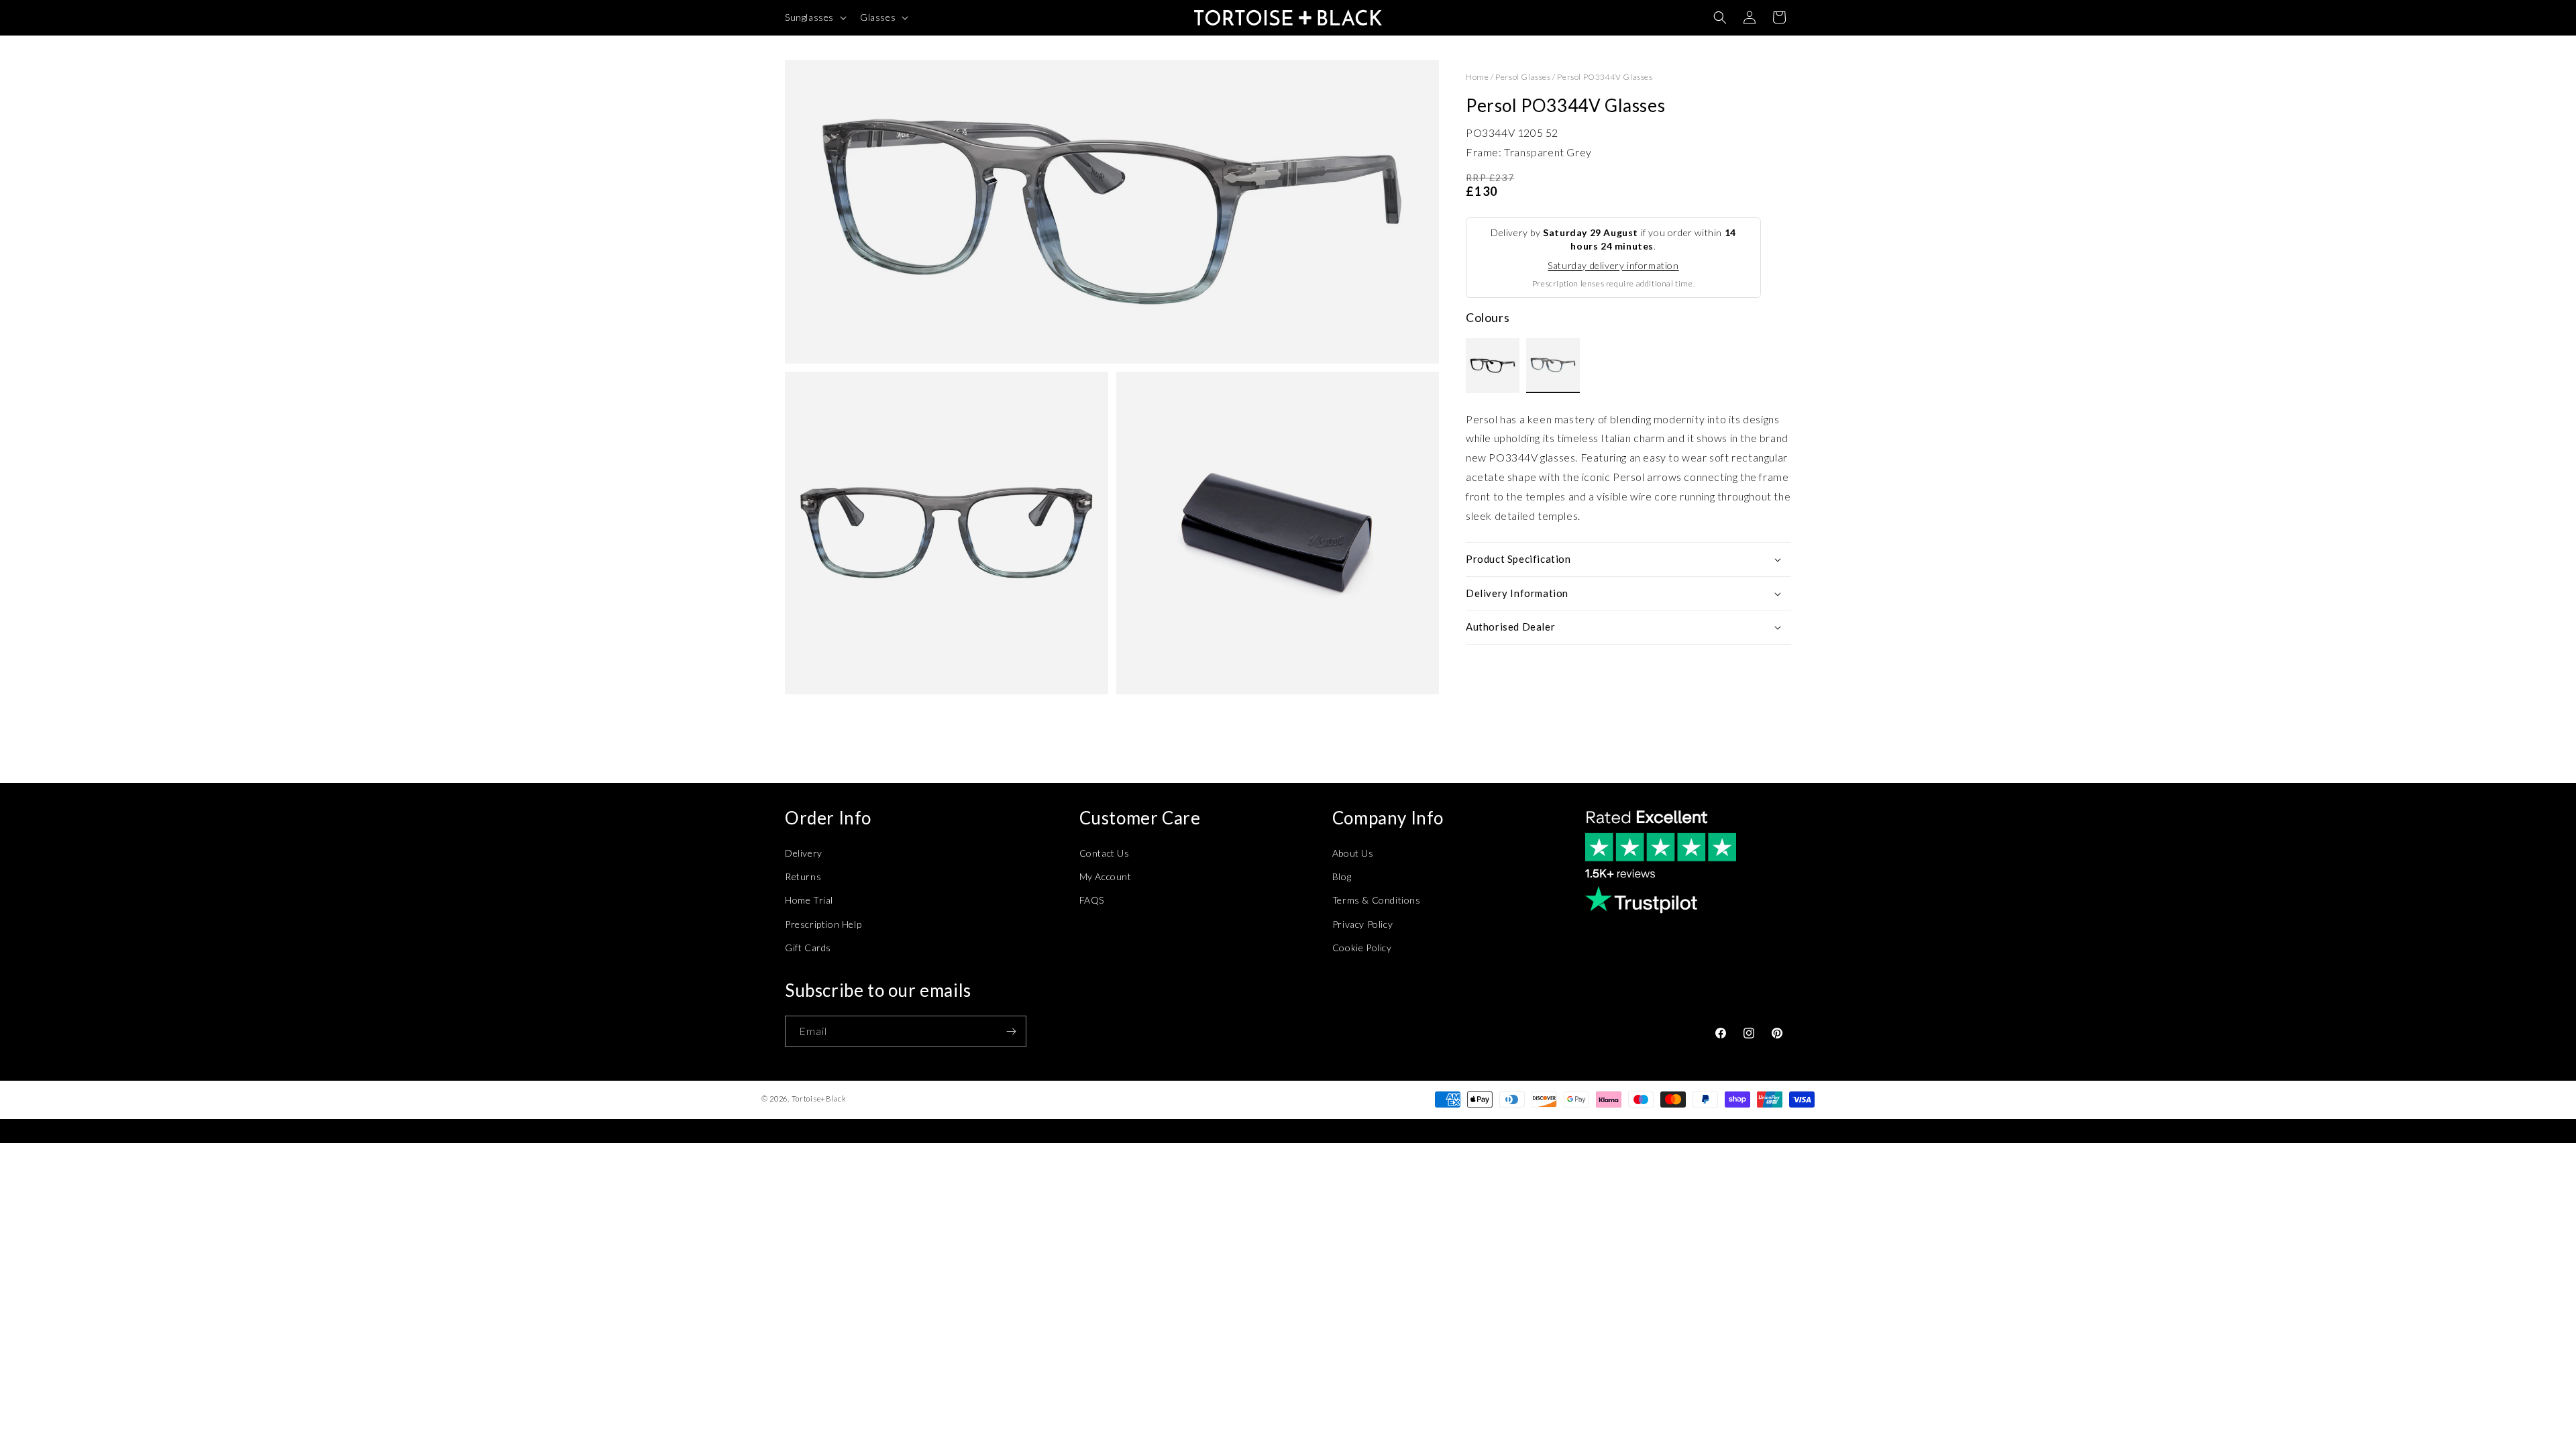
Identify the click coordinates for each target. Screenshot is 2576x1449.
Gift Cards (808, 948)
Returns (803, 876)
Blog (1342, 876)
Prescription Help (823, 924)
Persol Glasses (1523, 77)
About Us (1353, 853)
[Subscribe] (1011, 1031)
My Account (1106, 876)
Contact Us (1105, 853)
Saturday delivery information (1613, 265)
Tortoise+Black (819, 1098)
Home (1477, 77)
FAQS (1092, 900)
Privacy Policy (1362, 924)
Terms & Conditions (1377, 900)
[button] (814, 17)
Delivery (804, 853)
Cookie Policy (1362, 948)
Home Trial (809, 900)
